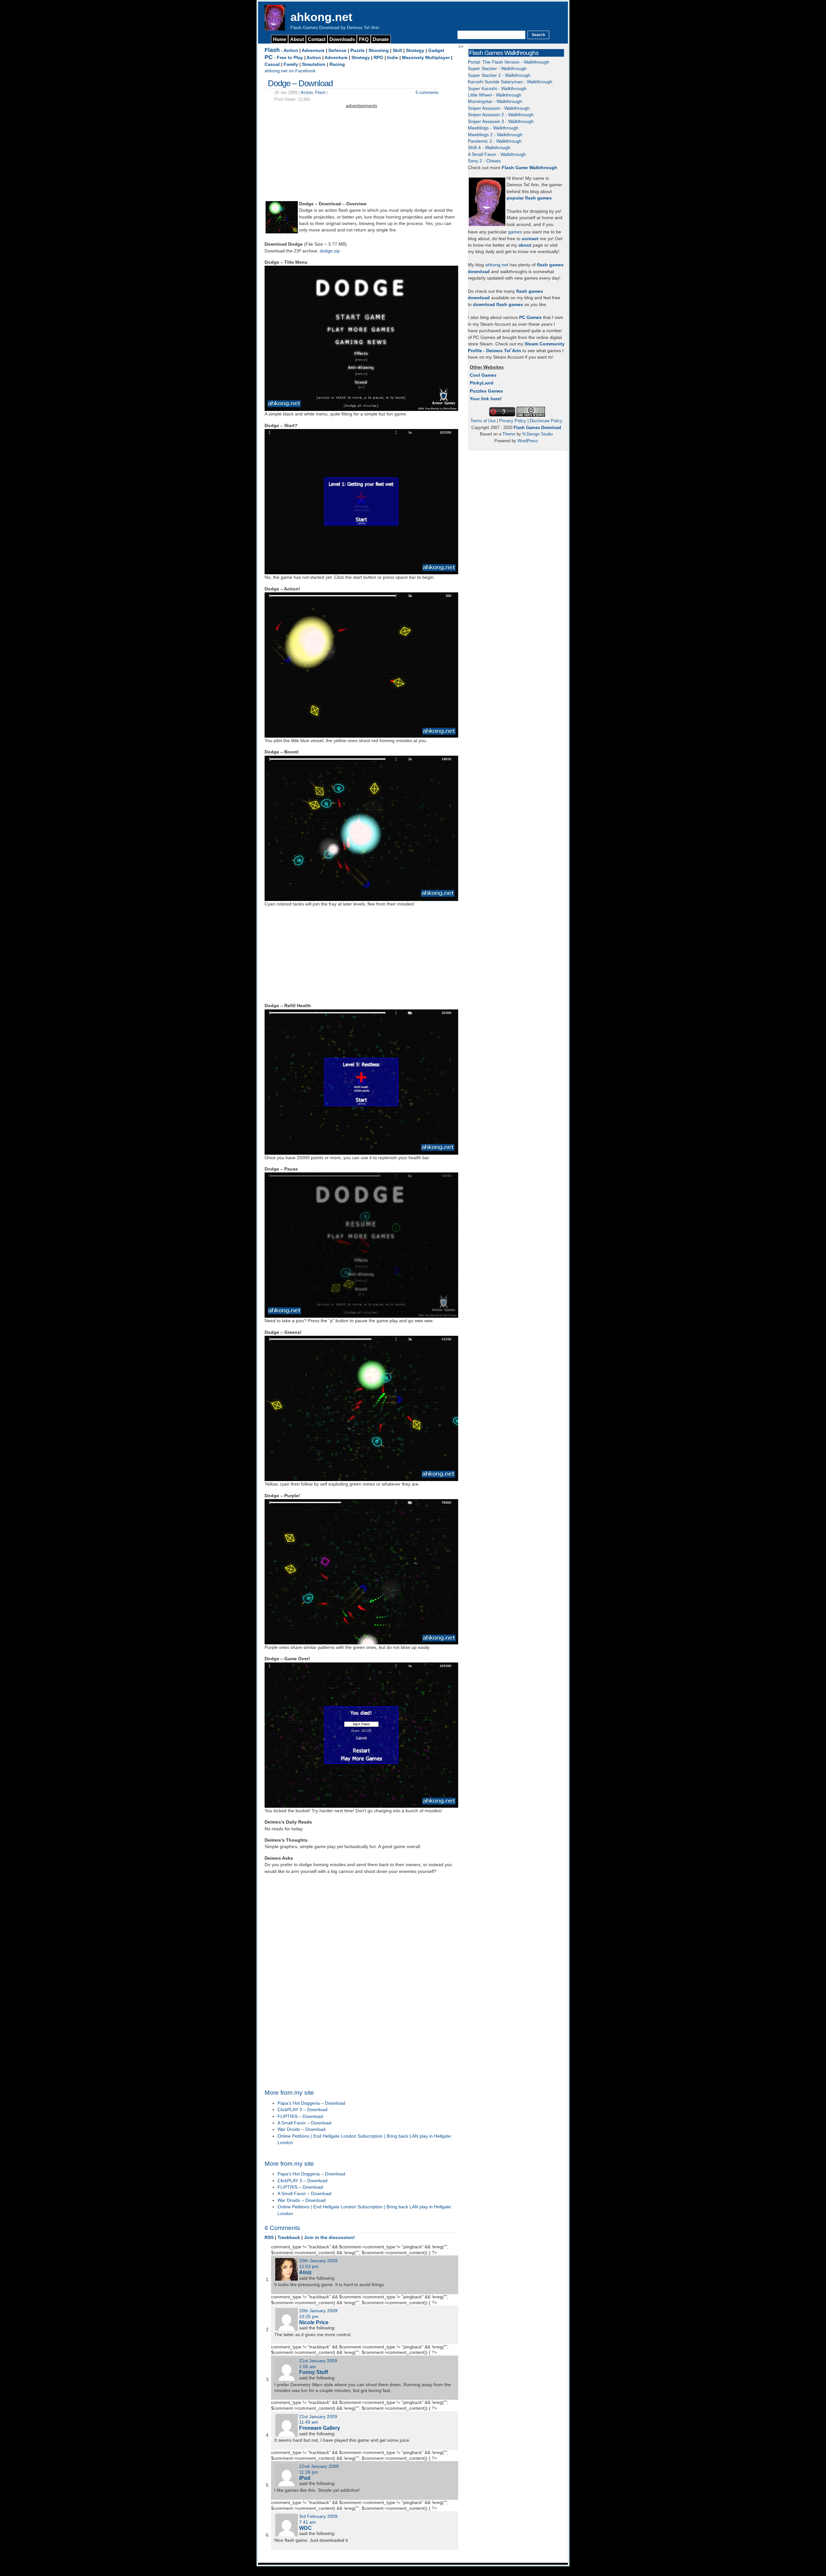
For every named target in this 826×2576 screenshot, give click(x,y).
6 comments (427, 92)
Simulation (314, 64)
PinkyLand (482, 383)
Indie (393, 58)
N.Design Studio (538, 434)
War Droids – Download (302, 2129)
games (515, 232)
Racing (337, 64)
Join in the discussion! (329, 2238)
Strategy (415, 51)
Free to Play (290, 58)
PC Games (530, 317)
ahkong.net (321, 17)
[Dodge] (282, 232)
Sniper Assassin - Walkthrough (499, 108)
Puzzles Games (486, 391)
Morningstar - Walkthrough (495, 102)
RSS (269, 2238)
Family (291, 64)
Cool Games (483, 375)
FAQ (364, 39)
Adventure (313, 51)
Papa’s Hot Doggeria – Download (311, 2103)
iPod (305, 2478)
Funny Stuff (313, 2372)
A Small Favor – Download (304, 2123)
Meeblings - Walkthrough (493, 128)
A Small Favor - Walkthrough (497, 154)
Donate (381, 39)
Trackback (289, 2238)
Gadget (436, 51)
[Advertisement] (361, 155)
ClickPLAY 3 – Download (302, 2110)
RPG (378, 58)
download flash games (498, 305)
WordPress (528, 441)
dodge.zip (330, 251)
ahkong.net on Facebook (290, 71)
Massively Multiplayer (426, 58)
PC (269, 57)
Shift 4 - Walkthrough (489, 148)
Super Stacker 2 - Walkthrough (499, 75)
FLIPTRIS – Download (300, 2116)
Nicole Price (314, 2322)
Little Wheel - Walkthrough (495, 95)
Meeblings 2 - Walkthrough (495, 135)
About (297, 39)
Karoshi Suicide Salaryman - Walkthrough (510, 82)
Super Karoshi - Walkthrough (497, 89)
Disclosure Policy (546, 421)
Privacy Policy (513, 421)
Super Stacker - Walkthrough (497, 69)
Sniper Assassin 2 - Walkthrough (501, 115)
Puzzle (358, 51)
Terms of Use (483, 421)
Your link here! (486, 399)
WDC (305, 2528)
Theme (509, 434)
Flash (272, 50)
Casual (272, 64)
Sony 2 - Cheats (484, 161)
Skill (397, 51)
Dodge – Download (300, 83)
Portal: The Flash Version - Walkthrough (509, 62)
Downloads (342, 39)
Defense (337, 51)
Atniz (305, 2272)
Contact (317, 39)
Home (280, 39)
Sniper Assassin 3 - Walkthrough (501, 122)
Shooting (379, 51)
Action (291, 51)
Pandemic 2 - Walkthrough (495, 141)
